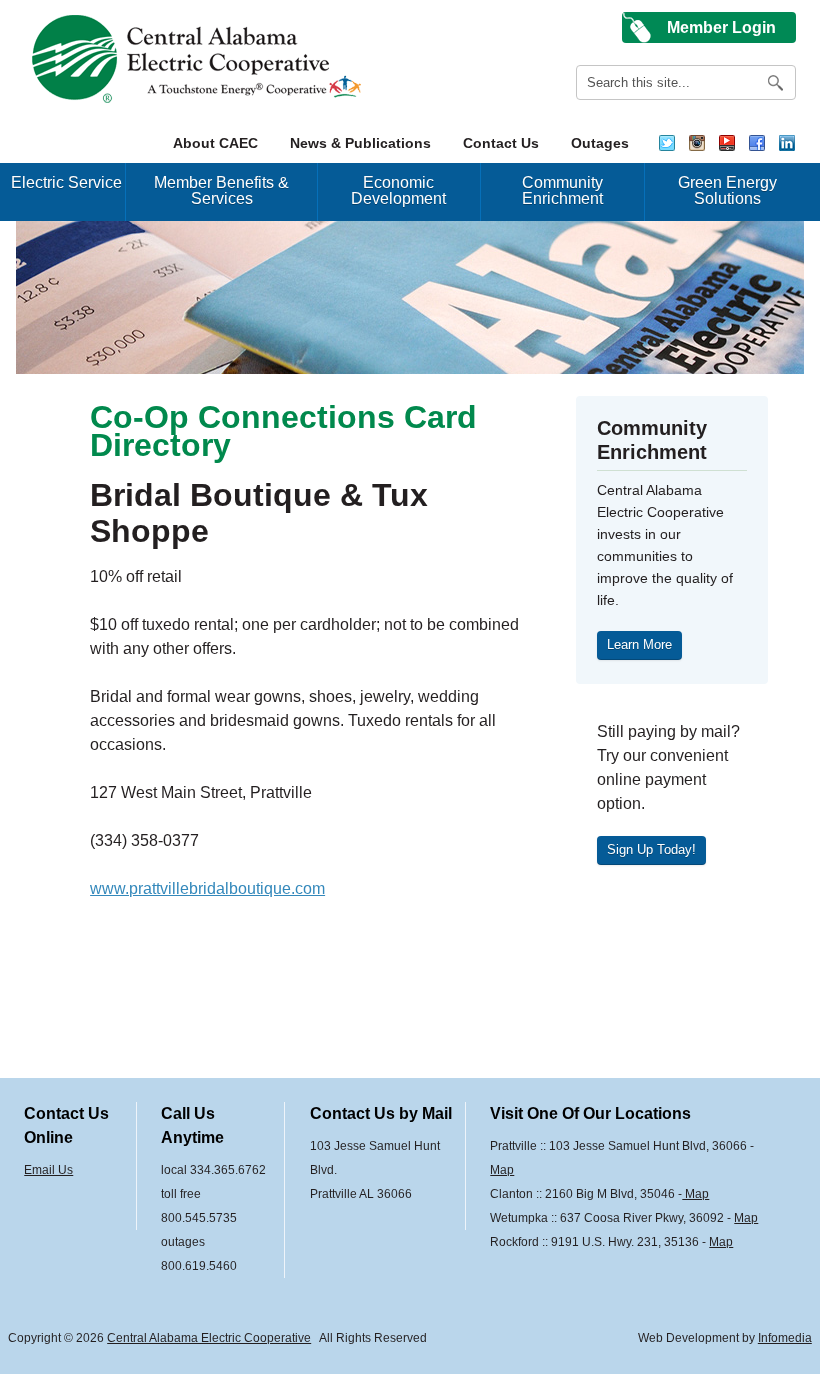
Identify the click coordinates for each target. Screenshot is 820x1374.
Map (502, 1170)
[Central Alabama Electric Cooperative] (199, 59)
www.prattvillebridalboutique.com (207, 888)
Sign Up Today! (651, 849)
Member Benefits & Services (221, 190)
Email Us (48, 1170)
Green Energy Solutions (727, 190)
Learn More (639, 644)
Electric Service (66, 182)
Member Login (721, 27)
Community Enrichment (562, 190)
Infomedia (785, 1338)
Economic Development (398, 190)
